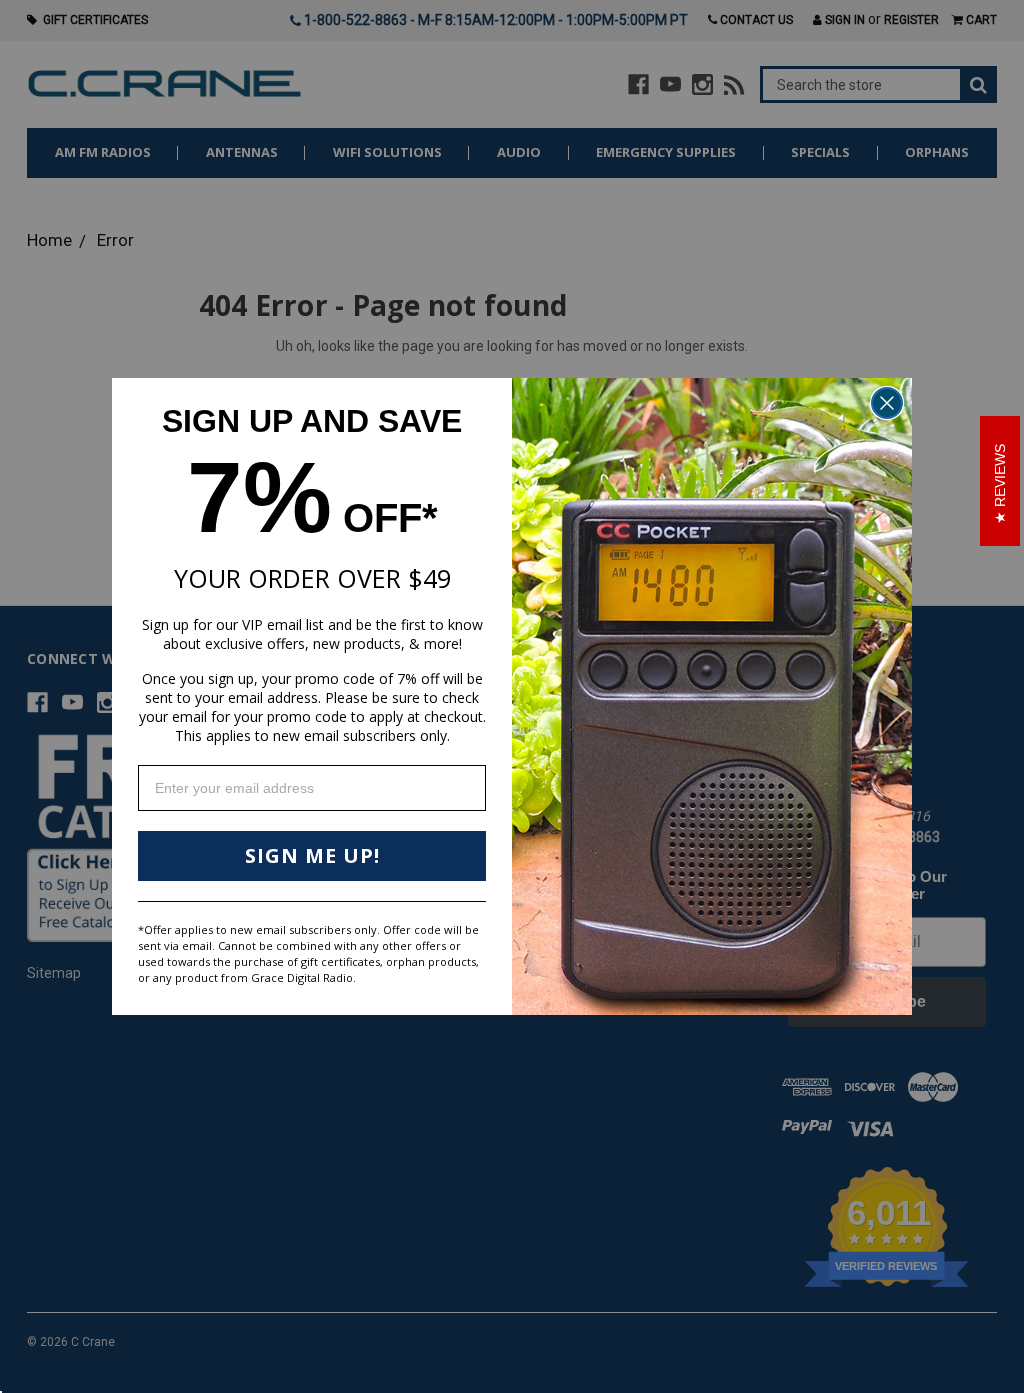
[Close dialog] (887, 403)
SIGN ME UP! (312, 855)
